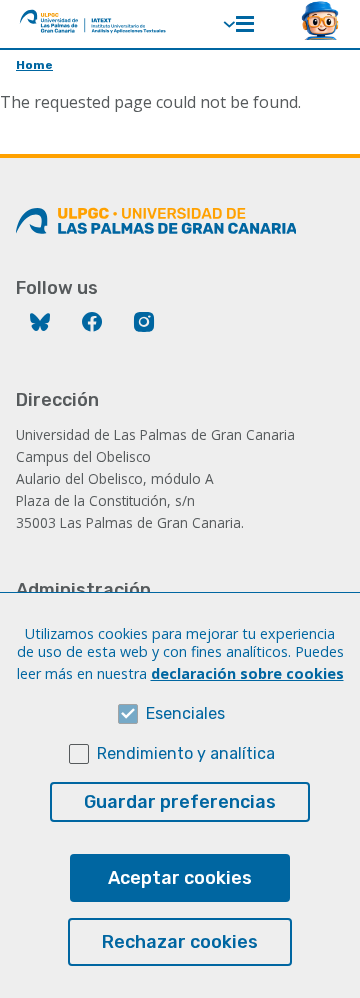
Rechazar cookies (180, 942)
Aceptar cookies (180, 878)
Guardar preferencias (180, 802)
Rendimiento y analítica (186, 753)
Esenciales (185, 713)
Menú (245, 24)
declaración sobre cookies (247, 673)
